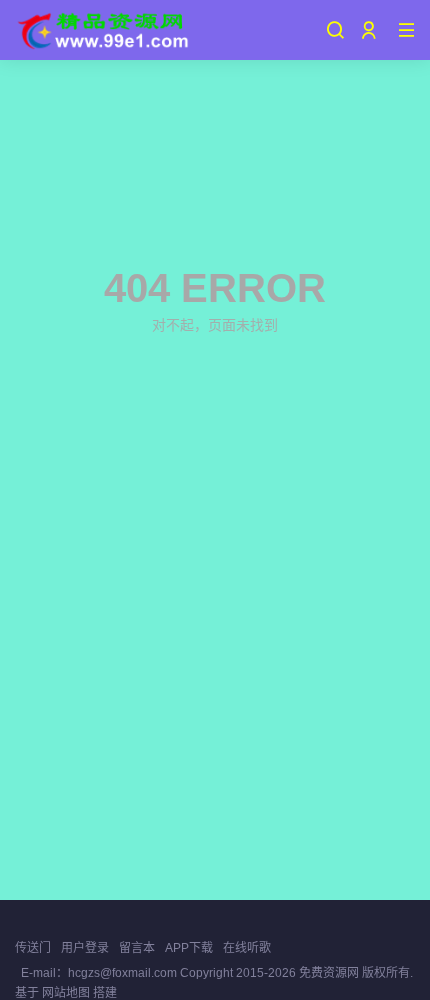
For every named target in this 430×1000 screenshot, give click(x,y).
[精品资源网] (102, 30)
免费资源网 (329, 973)
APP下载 (189, 948)
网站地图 (66, 993)
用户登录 (85, 948)
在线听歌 (247, 948)
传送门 (33, 948)
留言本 (137, 948)
